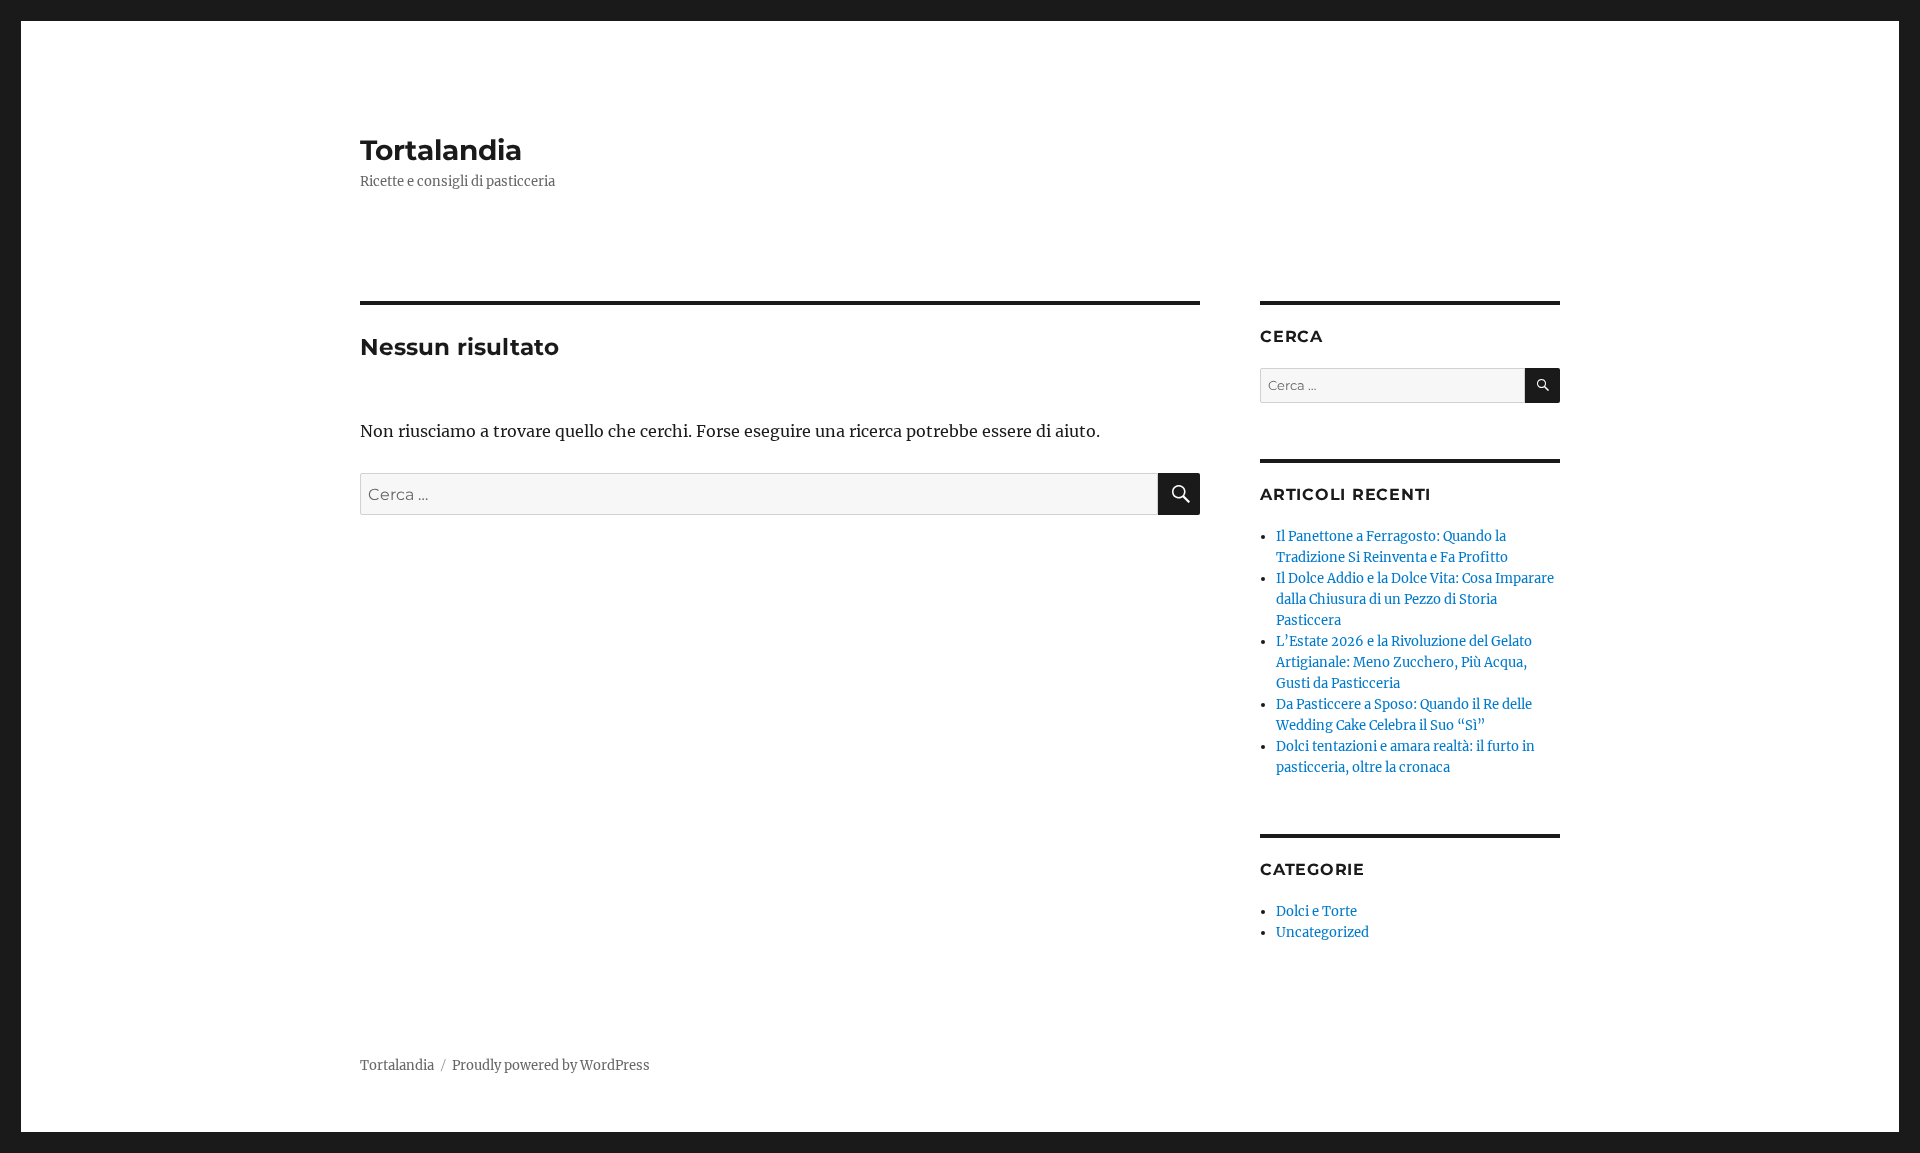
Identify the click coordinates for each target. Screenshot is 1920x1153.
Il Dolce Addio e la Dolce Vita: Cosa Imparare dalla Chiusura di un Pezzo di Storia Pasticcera (1415, 599)
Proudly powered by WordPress (551, 1065)
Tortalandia (441, 150)
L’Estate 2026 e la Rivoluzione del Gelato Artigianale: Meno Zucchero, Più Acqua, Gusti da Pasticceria (1404, 662)
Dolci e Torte (1316, 911)
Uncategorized (1322, 932)
